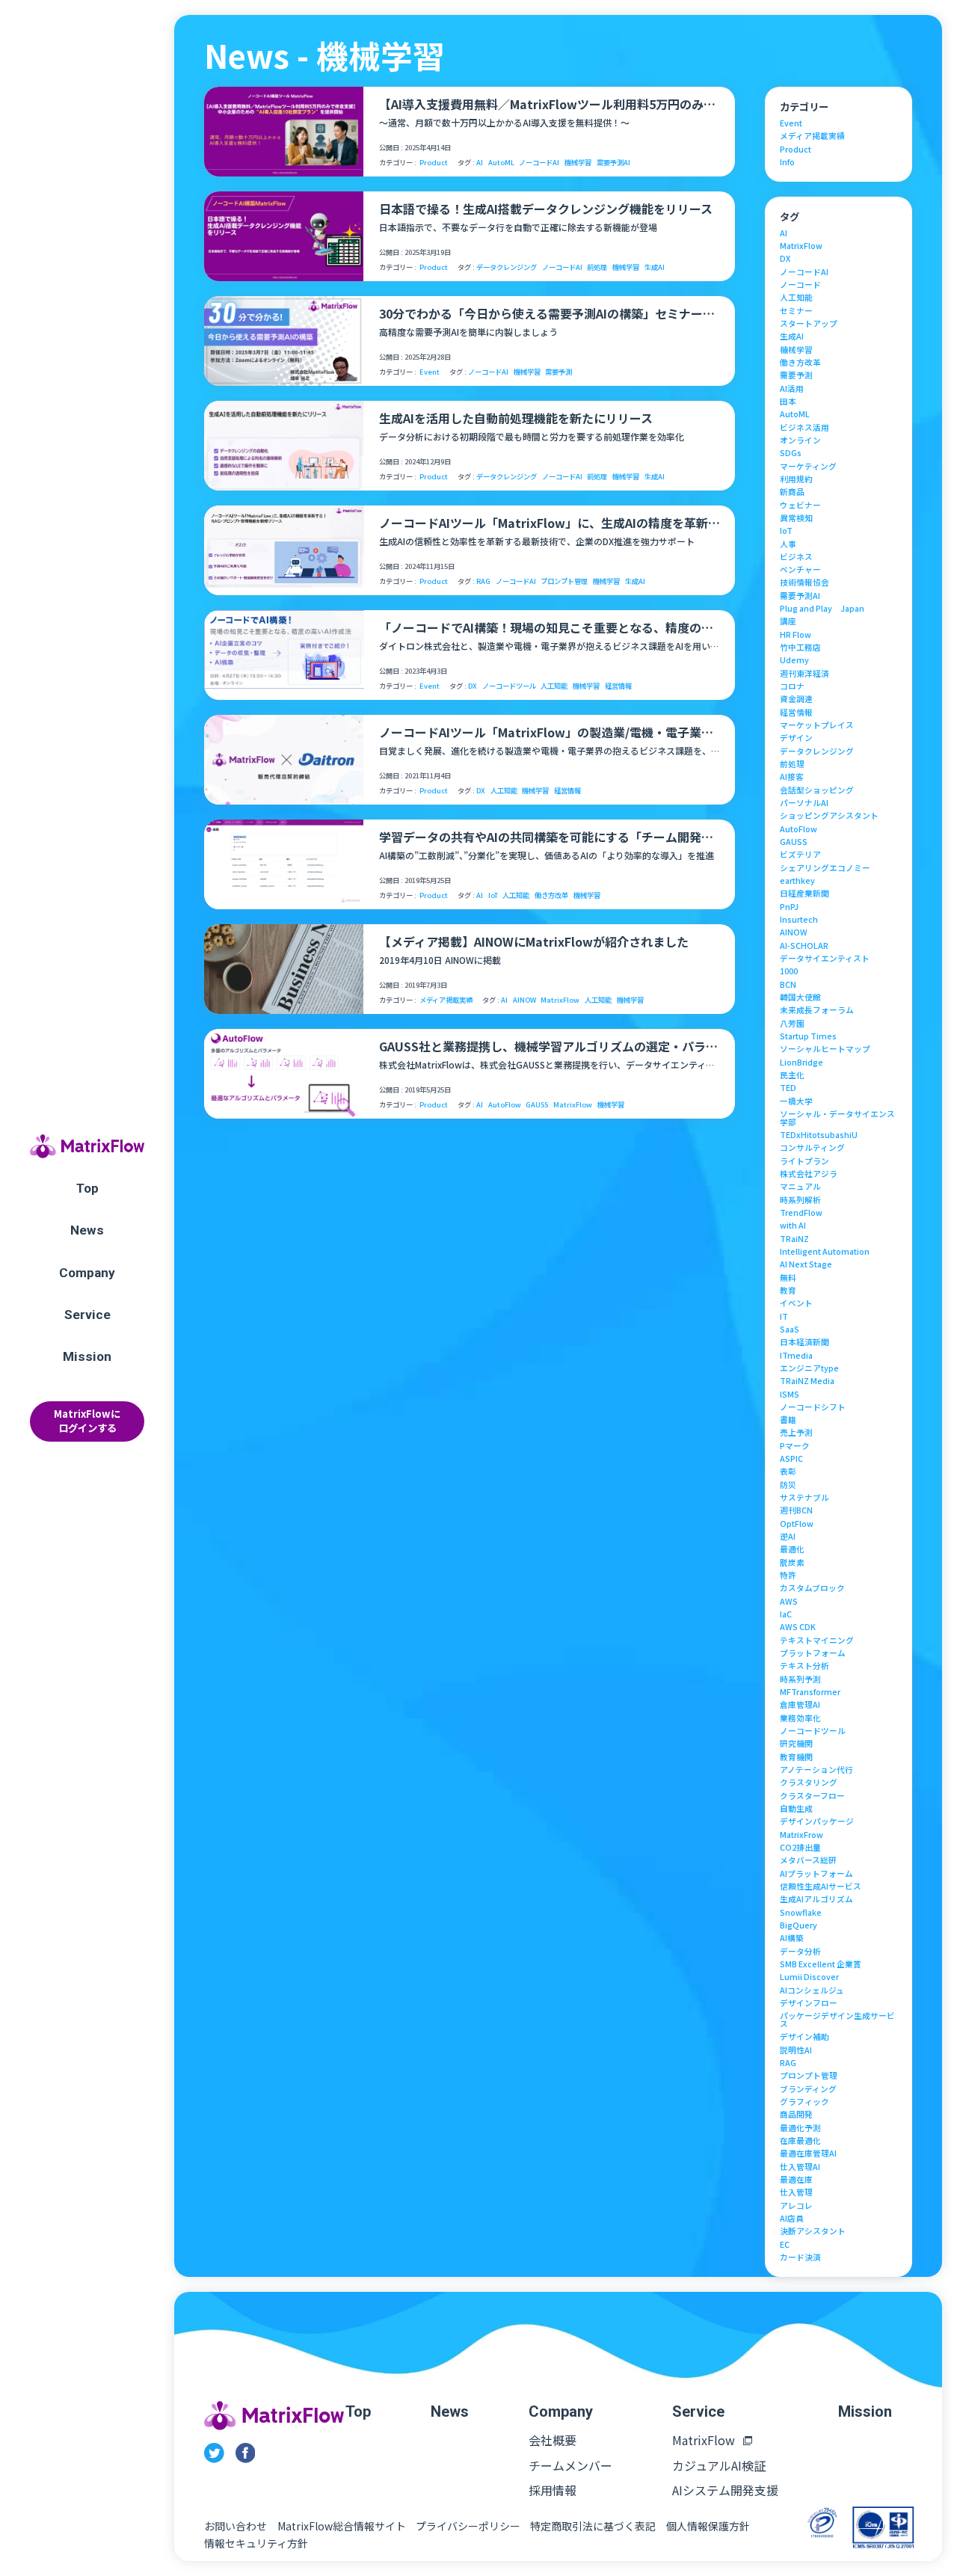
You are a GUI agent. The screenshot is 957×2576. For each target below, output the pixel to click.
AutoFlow (505, 1105)
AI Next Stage (806, 1265)
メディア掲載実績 (446, 1000)
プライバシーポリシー (468, 2526)
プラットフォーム (813, 1654)
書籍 (788, 1420)
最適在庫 (796, 2180)
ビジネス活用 (804, 428)
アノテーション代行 (816, 1770)
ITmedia (796, 1356)
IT (784, 1317)
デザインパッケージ (817, 1822)
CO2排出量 (800, 1848)
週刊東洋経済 (804, 674)
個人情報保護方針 (708, 2526)
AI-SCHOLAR (804, 946)
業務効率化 (800, 1719)
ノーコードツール (509, 686)
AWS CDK (798, 1627)
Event (430, 372)
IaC (786, 1615)
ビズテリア (800, 855)
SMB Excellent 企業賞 (821, 1965)
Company (87, 1273)
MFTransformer (810, 1693)
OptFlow (797, 1524)
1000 (789, 972)
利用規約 (796, 480)
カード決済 (800, 2258)
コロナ (792, 687)
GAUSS (537, 1105)
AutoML (501, 163)
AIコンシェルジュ (812, 1991)
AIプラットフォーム (816, 1874)
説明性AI (796, 2051)
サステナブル (804, 1498)
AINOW (524, 1000)
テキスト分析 (804, 1666)
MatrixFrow (801, 1835)
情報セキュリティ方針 (256, 2543)
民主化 (792, 1076)
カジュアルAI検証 (719, 2465)
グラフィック (804, 2102)
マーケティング (808, 467)
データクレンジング (507, 267)
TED (788, 1088)
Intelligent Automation (825, 1252)
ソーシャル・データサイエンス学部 (837, 1118)
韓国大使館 (800, 998)
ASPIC (791, 1459)
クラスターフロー (812, 1796)
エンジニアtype (809, 1369)
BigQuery (798, 1926)
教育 (788, 1291)
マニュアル (800, 1187)
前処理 (597, 267)
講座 (788, 622)
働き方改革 (551, 895)
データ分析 (800, 1952)
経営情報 (618, 686)
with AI (793, 1226)
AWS (789, 1602)
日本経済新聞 (804, 1343)
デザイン (796, 738)
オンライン (800, 441)
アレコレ (796, 2206)
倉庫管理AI (800, 1705)
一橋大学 (796, 1102)
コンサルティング (812, 1148)
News (87, 1230)
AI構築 (792, 1939)
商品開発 (796, 2115)
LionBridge (801, 1063)
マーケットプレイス (817, 726)
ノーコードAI (539, 163)
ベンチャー (800, 570)
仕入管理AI (800, 2167)
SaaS (790, 1330)
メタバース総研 (808, 1861)
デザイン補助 (804, 2037)
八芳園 (792, 1024)
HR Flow (796, 635)
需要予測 (558, 372)
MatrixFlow (560, 1000)
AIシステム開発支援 (725, 2490)
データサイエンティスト (825, 959)
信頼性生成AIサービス (821, 1887)
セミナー (796, 311)
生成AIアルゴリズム (816, 1900)
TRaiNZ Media (807, 1381)
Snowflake (801, 1913)
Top (87, 1188)
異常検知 (796, 519)
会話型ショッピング (817, 791)
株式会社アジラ (809, 1174)
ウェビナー (800, 506)
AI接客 (792, 777)
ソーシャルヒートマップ (825, 1049)
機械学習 (578, 163)
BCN (788, 985)
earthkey (797, 881)
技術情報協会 (804, 583)
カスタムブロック (812, 1589)
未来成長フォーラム (817, 1011)
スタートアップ (809, 324)
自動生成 (796, 1809)
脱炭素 (792, 1563)
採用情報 (553, 2490)
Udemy (794, 661)
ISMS (790, 1395)
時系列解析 (800, 1201)
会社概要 (553, 2440)
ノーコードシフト (813, 1408)
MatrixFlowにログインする (87, 1421)
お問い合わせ (236, 2526)
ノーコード (800, 285)
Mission (87, 1356)
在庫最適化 (800, 2141)
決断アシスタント (813, 2232)
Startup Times (808, 1037)
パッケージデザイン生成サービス (837, 2020)
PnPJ (789, 907)
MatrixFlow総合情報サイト (342, 2526)
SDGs (791, 454)
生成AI (655, 267)
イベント (796, 1304)
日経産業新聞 (804, 894)
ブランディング (808, 2090)
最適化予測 (800, 2128)
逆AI (788, 1537)
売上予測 (796, 1433)
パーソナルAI (804, 803)
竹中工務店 (800, 648)
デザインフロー (809, 2004)
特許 (788, 1576)
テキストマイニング (817, 1641)
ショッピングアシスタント (829, 816)
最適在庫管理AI (808, 2154)
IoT (493, 895)
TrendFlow (801, 1213)
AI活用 (792, 389)
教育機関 (796, 1758)
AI (480, 163)
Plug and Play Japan (822, 609)
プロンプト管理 (564, 581)
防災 (788, 1485)
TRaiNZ (794, 1239)
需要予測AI (613, 163)
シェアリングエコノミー (825, 869)
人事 (788, 545)
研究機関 (796, 1744)
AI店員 (792, 2219)
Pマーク (795, 1447)
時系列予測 (800, 1680)
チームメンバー (570, 2465)
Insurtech (799, 920)
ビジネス (796, 557)
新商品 (792, 492)
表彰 (788, 1472)
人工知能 (554, 686)
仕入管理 (796, 2193)
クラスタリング (809, 1783)
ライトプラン (804, 1162)
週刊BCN (796, 1511)
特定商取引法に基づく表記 (593, 2526)
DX (473, 686)
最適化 (792, 1550)
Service (87, 1315)
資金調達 (796, 700)
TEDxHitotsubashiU (819, 1135)
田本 (788, 402)
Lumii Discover (809, 1977)
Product (434, 163)
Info (787, 163)
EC (785, 2245)
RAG (483, 581)
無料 (788, 1278)
